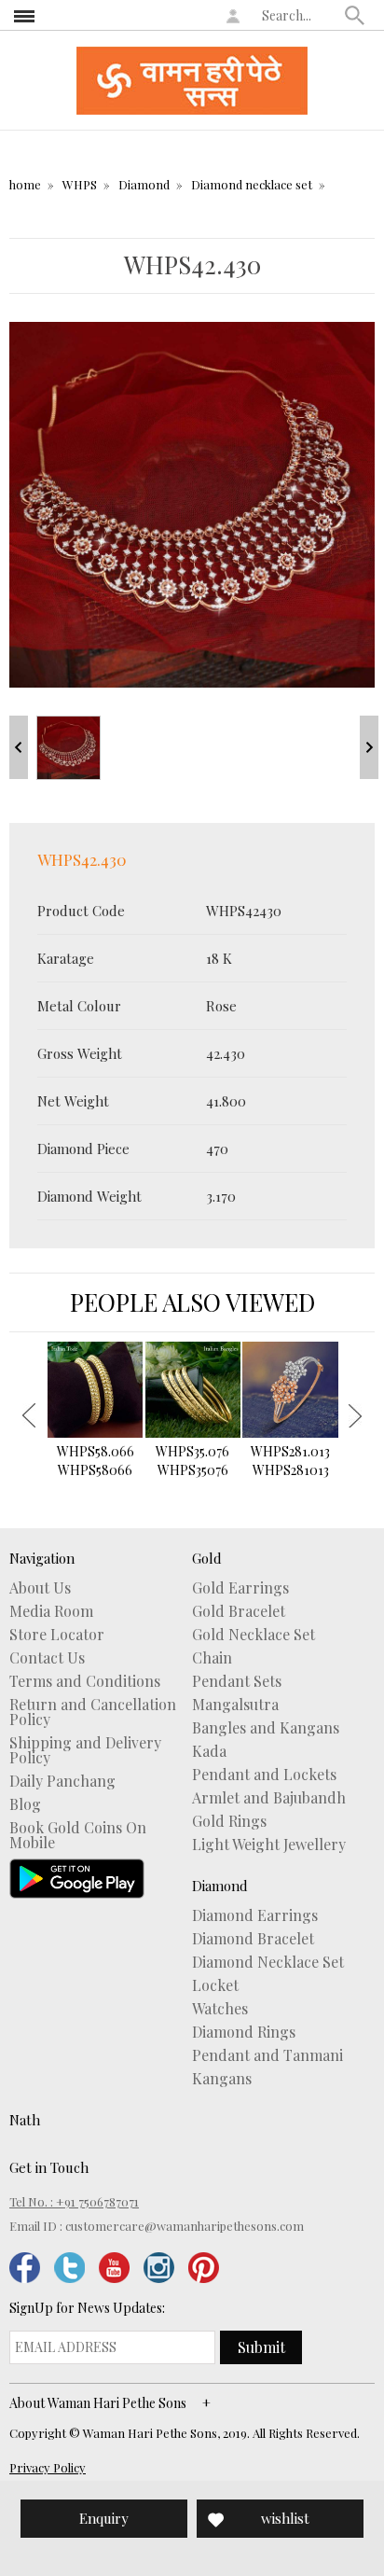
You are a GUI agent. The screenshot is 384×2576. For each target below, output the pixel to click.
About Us (40, 1588)
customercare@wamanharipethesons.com (185, 2226)
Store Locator (57, 1635)
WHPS (80, 184)
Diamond (144, 184)
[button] (355, 15)
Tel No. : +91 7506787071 (74, 2201)
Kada (209, 1751)
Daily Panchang (62, 1781)
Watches (220, 2009)
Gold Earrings (240, 1588)
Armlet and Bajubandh (269, 1798)
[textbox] (299, 15)
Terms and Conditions (85, 1681)
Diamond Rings (244, 2032)
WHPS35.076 (192, 1461)
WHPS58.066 (96, 1461)
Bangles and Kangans (266, 1728)
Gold (207, 1558)
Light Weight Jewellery (269, 1845)
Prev (19, 747)
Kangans (222, 2079)
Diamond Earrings (255, 1915)
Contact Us (47, 1658)
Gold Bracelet (239, 1611)
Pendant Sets (237, 1681)
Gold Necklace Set (254, 1635)
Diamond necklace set (252, 184)
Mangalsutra (235, 1705)
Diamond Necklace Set (268, 1962)
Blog (25, 1804)
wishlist (285, 2518)
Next (369, 747)
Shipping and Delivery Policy (85, 1750)
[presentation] (29, 1415)
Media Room (51, 1611)
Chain (212, 1658)
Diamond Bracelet (253, 1939)
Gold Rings (229, 1821)
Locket (215, 1985)
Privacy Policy (48, 2467)
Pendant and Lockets (264, 1775)
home (25, 184)
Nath (25, 2120)
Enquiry (104, 2518)
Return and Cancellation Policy (93, 1712)
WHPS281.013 (290, 1461)
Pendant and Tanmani (267, 2055)
